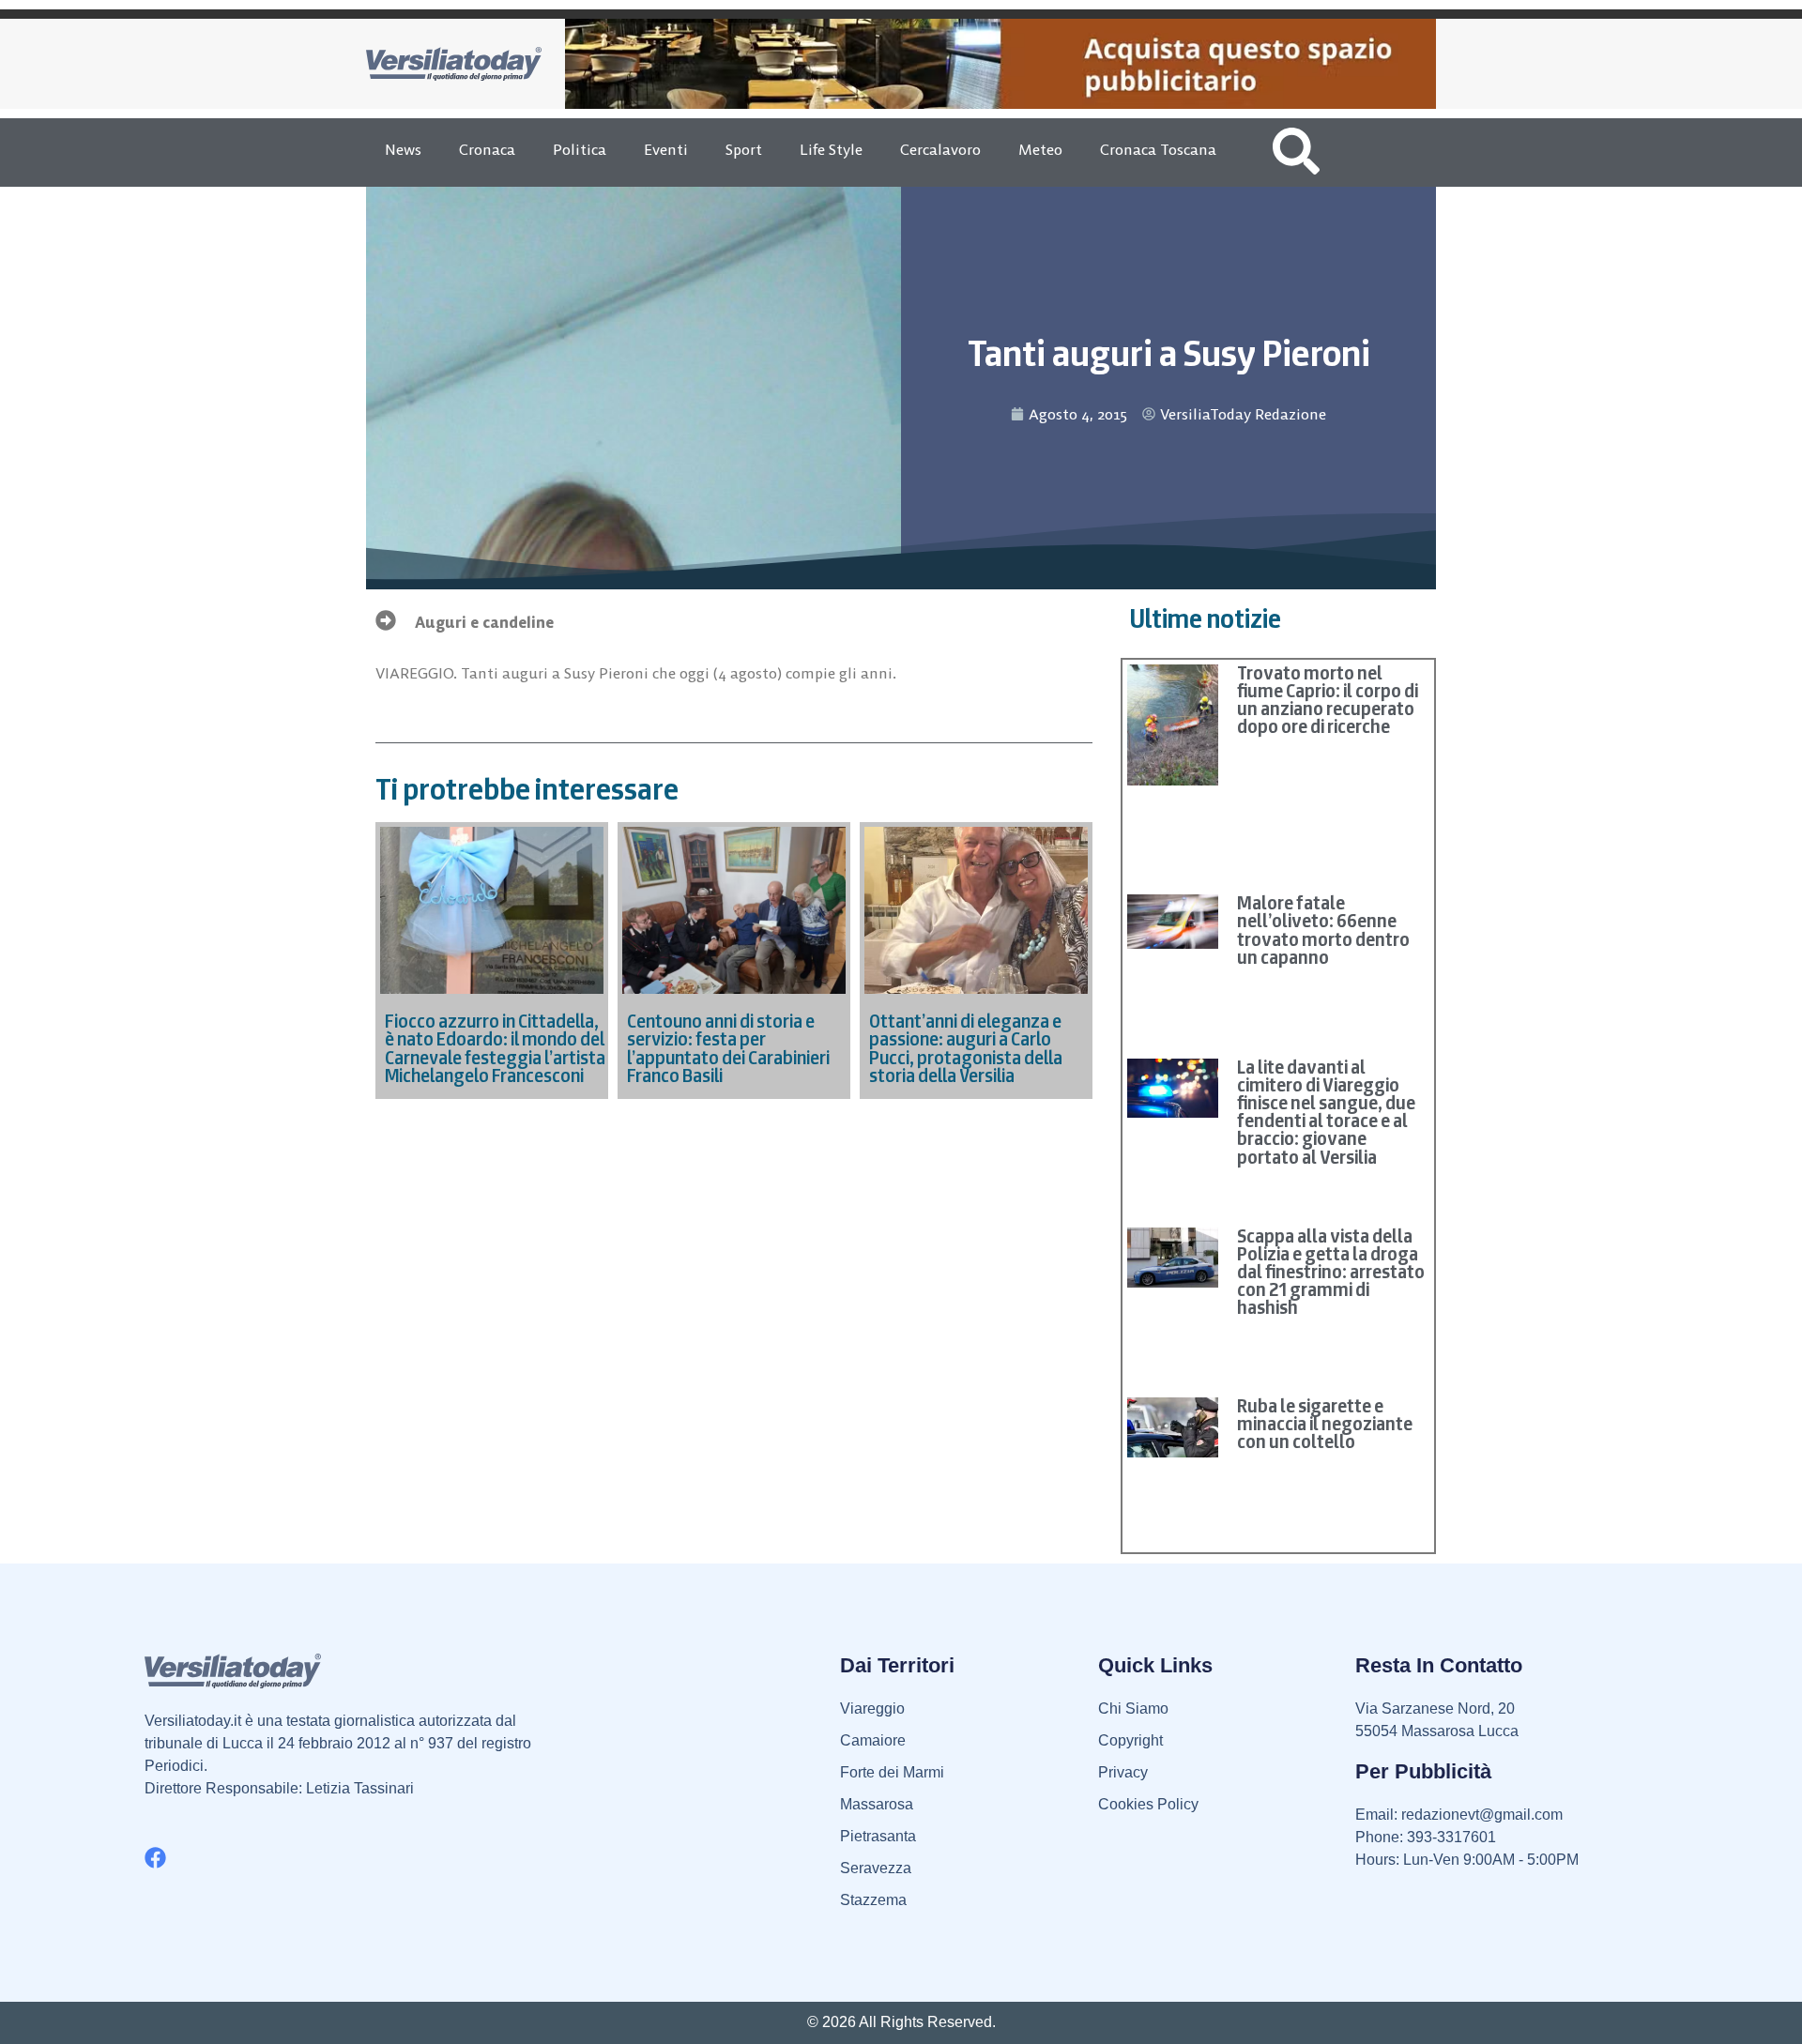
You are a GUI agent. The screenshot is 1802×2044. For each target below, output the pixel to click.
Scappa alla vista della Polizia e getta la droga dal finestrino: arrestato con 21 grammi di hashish (1331, 1272)
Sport (744, 149)
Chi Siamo (1133, 1708)
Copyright (1130, 1740)
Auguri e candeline (484, 622)
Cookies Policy (1148, 1804)
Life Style (831, 149)
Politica (580, 149)
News (403, 149)
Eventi (666, 149)
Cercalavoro (940, 149)
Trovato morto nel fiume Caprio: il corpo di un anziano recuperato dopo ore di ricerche (1328, 700)
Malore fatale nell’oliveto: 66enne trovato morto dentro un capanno (1323, 930)
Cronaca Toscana (1158, 149)
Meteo (1040, 149)
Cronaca (487, 149)
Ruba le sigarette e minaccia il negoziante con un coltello (1325, 1424)
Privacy (1123, 1772)
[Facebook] (155, 1858)
